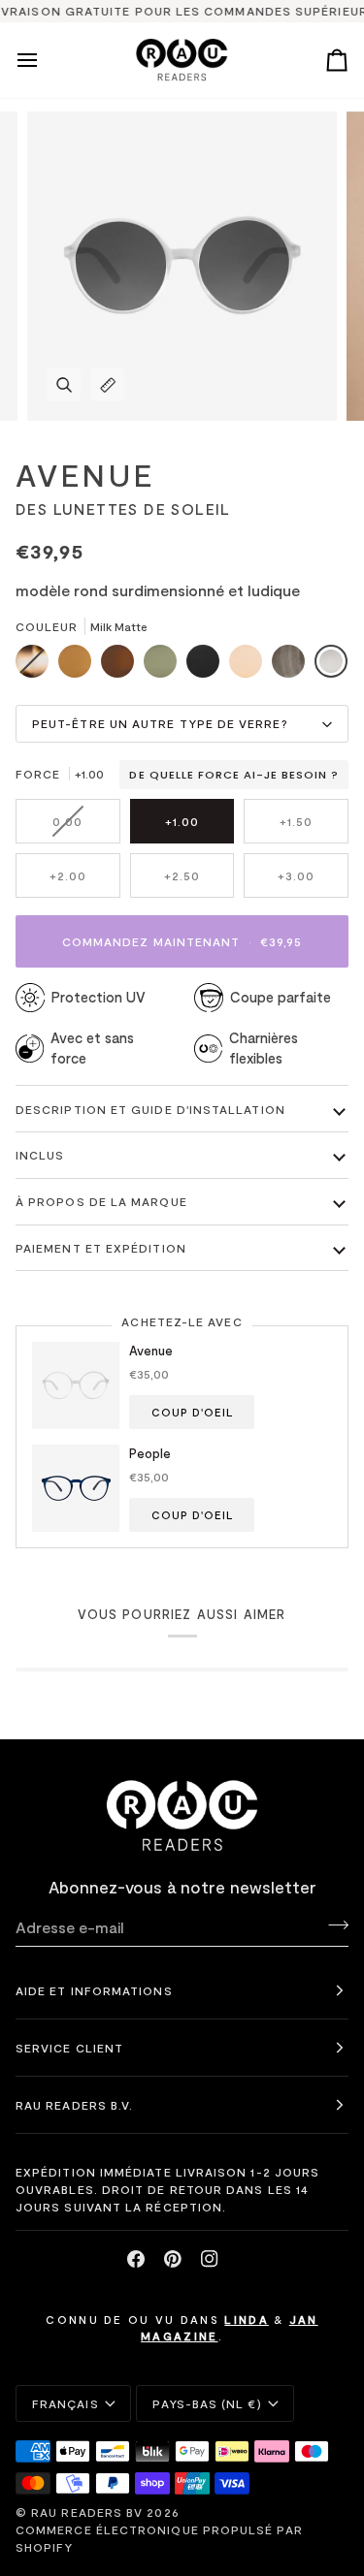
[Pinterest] (173, 2259)
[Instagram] (210, 2259)
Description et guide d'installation (150, 1109)
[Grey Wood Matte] (293, 666)
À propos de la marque (101, 1201)
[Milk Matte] (331, 666)
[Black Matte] (208, 666)
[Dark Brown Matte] (122, 666)
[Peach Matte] (250, 666)
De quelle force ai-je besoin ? (234, 775)
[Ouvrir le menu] (45, 60)
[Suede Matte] (80, 666)
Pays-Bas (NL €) (207, 2403)
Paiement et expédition (101, 1248)
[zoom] (64, 384)
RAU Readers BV (87, 2512)
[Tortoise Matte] (37, 666)
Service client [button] (69, 2048)
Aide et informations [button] (94, 1990)
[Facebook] (136, 2259)
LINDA (247, 2319)
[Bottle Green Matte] (165, 666)
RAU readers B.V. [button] (74, 2105)
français (66, 2403)
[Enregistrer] (332, 1924)
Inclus (40, 1155)
